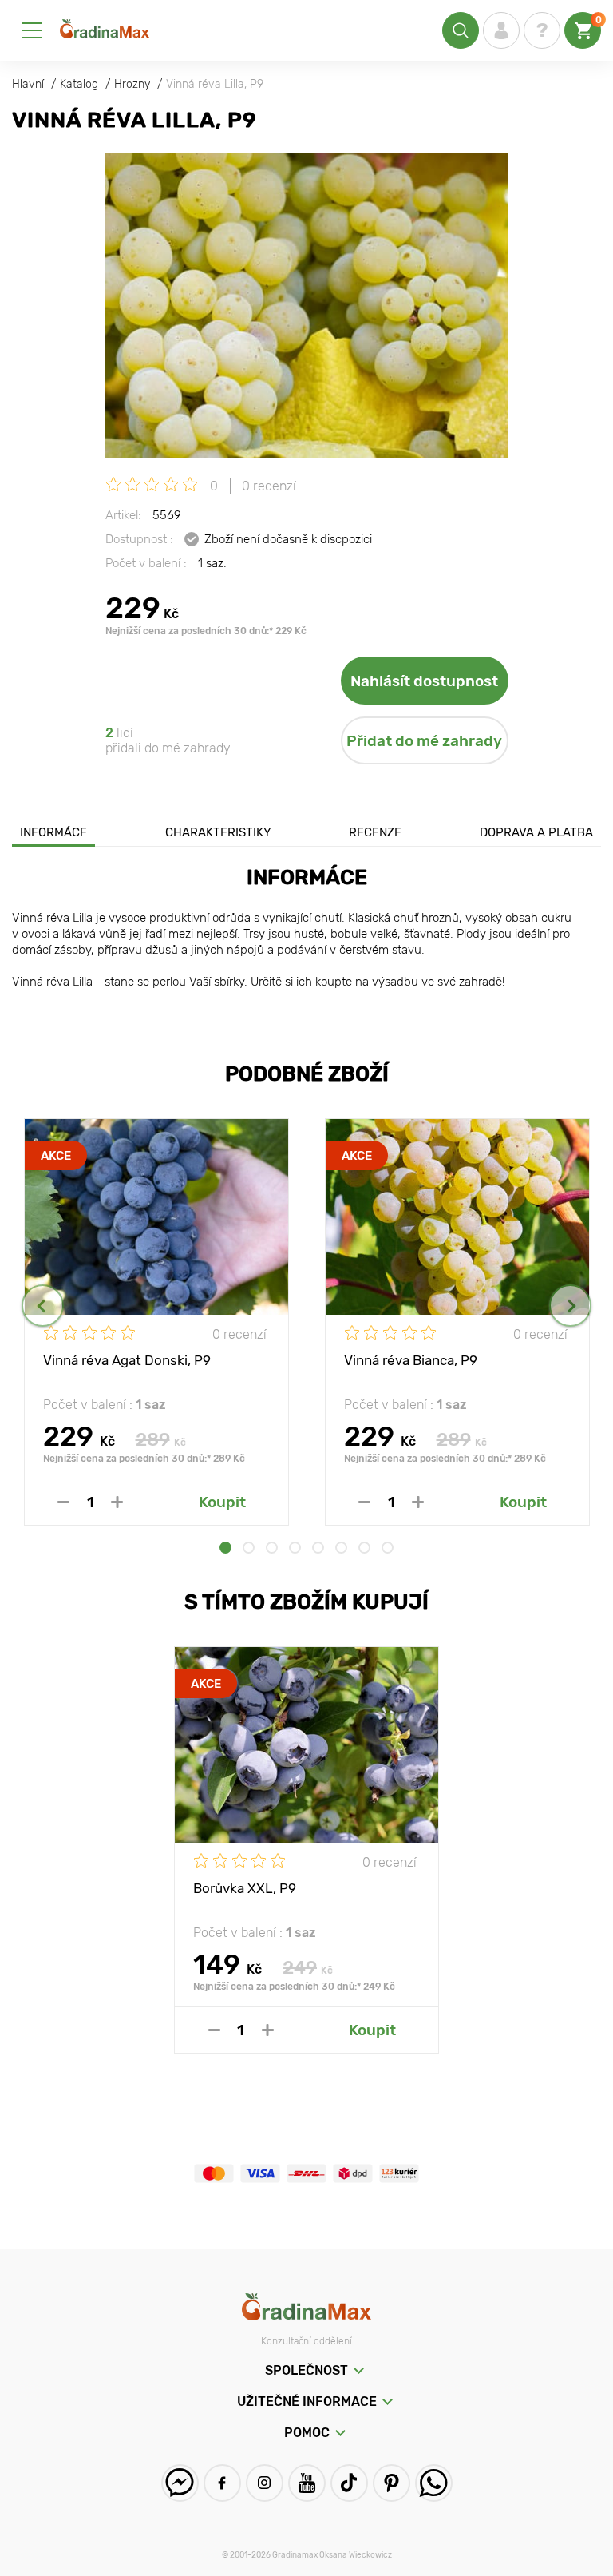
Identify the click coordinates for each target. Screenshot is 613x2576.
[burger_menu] (32, 30)
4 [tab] (295, 1548)
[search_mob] (461, 30)
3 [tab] (272, 1548)
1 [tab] (225, 1548)
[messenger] (180, 2483)
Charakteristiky (218, 832)
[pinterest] (392, 2483)
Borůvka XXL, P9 (245, 1888)
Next (570, 1306)
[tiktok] (349, 2483)
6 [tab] (341, 1548)
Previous (43, 1306)
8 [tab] (388, 1548)
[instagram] (265, 2483)
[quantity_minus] (63, 1502)
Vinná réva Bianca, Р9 (411, 1360)
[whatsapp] (434, 2483)
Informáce (53, 832)
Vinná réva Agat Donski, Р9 (127, 1360)
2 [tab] (249, 1548)
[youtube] (307, 2483)
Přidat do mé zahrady (424, 741)
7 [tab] (364, 1548)
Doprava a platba (536, 832)
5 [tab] (318, 1548)
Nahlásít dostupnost (424, 681)
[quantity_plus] (117, 1502)
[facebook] (222, 2483)
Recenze (375, 832)
